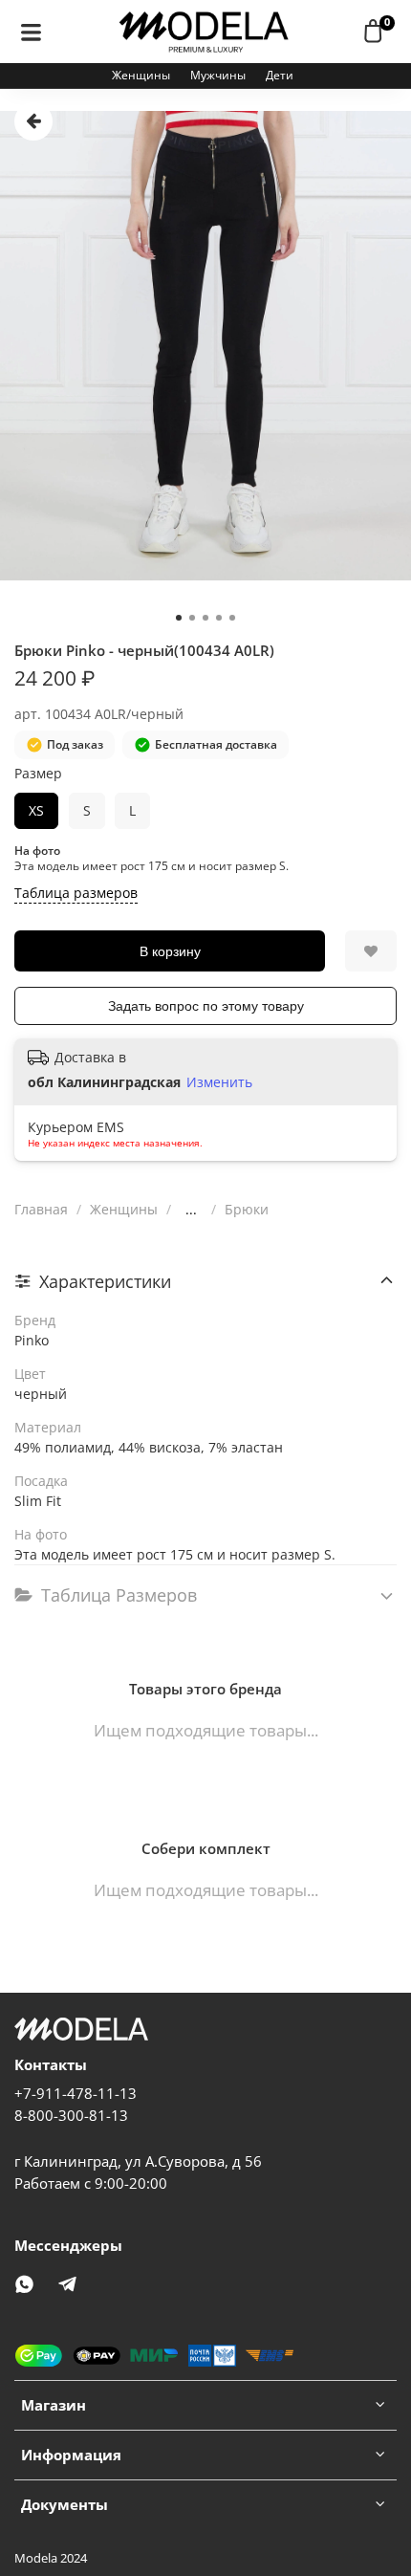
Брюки (247, 1209)
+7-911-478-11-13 (76, 2094)
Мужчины (218, 75)
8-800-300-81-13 (71, 2116)
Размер (38, 774)
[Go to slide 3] (205, 618)
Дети (280, 75)
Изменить (219, 1082)
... (191, 1210)
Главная (41, 1209)
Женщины (141, 75)
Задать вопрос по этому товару (206, 1006)
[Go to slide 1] (179, 618)
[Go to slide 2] (192, 618)
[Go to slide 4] (219, 618)
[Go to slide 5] (232, 618)
